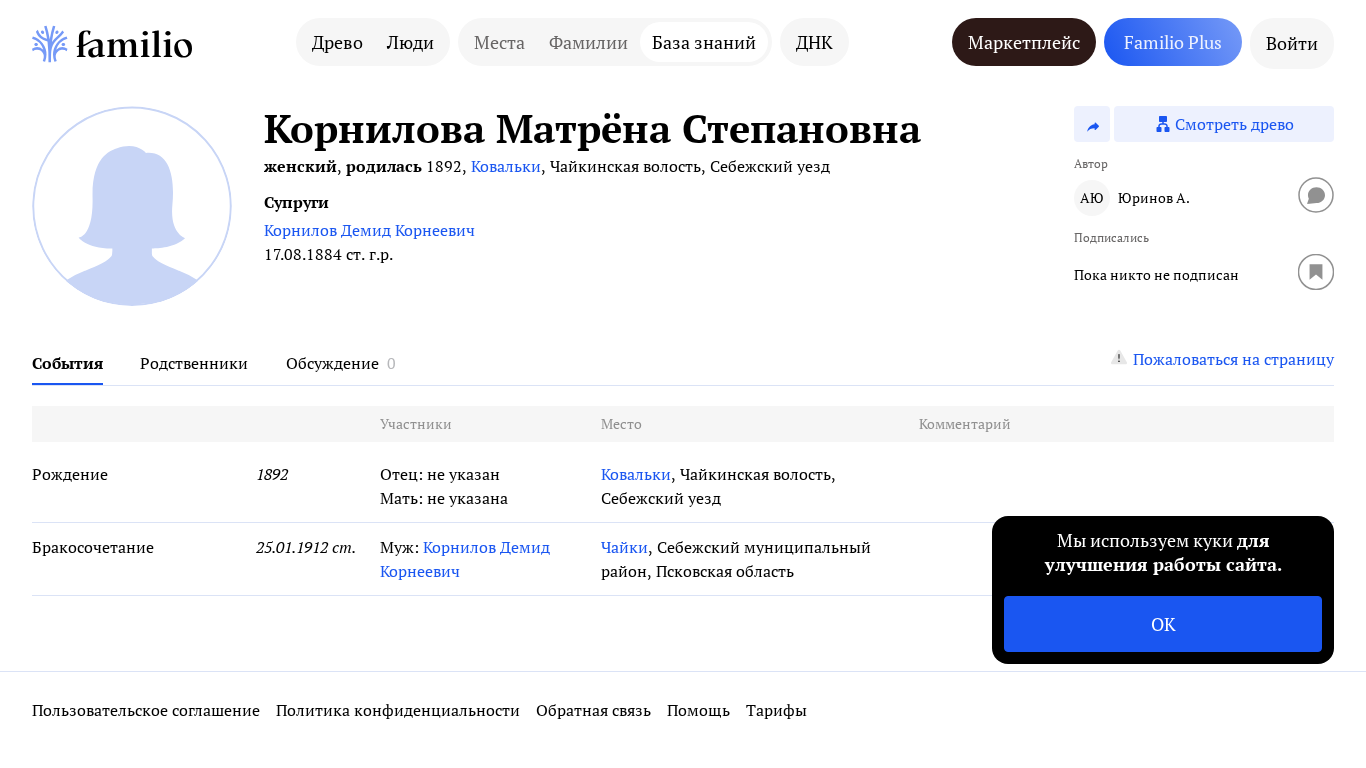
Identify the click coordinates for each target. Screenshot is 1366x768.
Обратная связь (593, 710)
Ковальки (506, 166)
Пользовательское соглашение (146, 710)
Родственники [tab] (194, 363)
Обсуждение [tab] (332, 363)
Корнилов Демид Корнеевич (369, 230)
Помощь (698, 710)
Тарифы (776, 710)
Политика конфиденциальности (398, 710)
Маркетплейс (1024, 42)
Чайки (624, 547)
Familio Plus (1173, 42)
